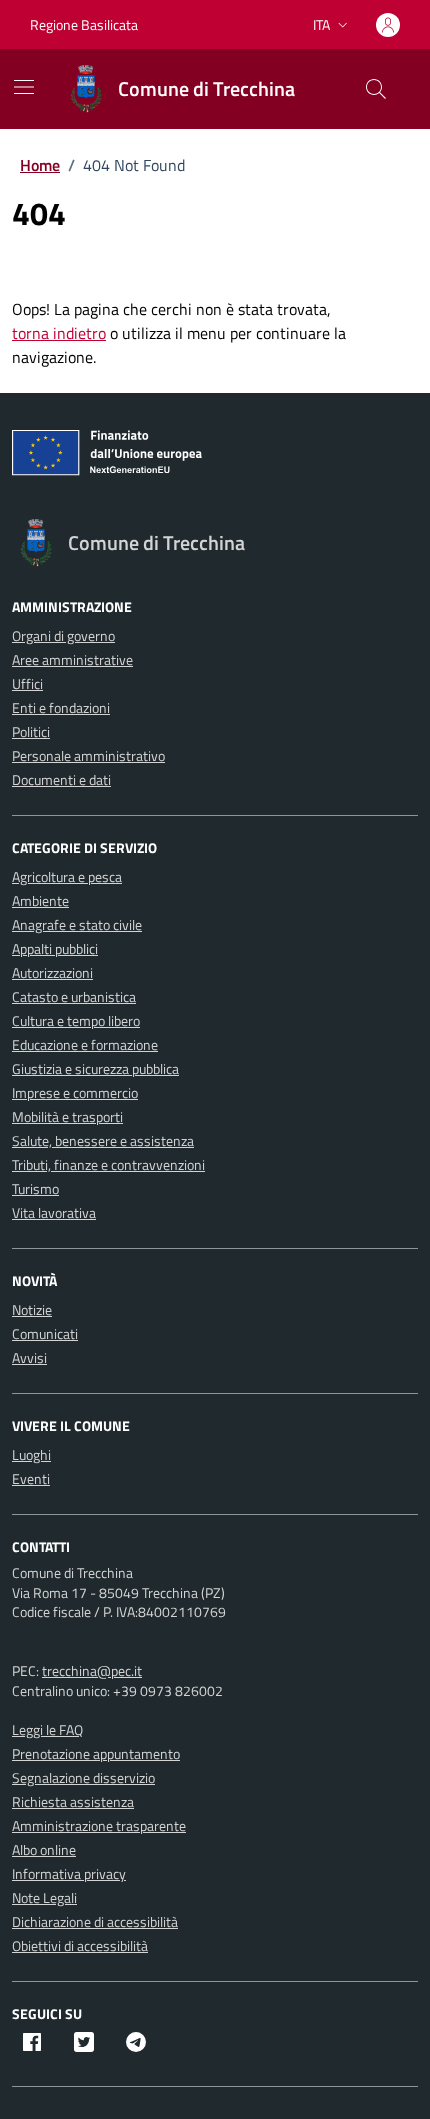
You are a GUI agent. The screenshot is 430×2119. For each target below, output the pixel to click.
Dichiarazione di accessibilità (95, 1921)
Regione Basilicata (84, 24)
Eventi (31, 1478)
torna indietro (59, 333)
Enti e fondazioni (61, 707)
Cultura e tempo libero (76, 1020)
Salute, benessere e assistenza (103, 1140)
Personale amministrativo (88, 755)
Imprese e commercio (75, 1092)
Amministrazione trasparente (99, 1825)
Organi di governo (63, 635)
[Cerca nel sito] (376, 89)
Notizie (32, 1309)
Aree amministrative (72, 659)
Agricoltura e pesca (67, 876)
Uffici (27, 683)
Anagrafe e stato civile (77, 924)
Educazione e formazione (85, 1044)
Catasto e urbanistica (74, 996)
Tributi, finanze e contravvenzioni (108, 1164)
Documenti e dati (61, 779)
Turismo (35, 1188)
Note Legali (44, 1897)
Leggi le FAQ (47, 1729)
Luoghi (31, 1454)
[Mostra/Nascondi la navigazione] (24, 87)
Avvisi (29, 1357)
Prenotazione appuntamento (96, 1753)
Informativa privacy (69, 1873)
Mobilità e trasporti (67, 1116)
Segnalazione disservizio (83, 1777)
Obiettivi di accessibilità (80, 1945)
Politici (31, 731)
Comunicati (45, 1333)
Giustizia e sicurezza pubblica (95, 1068)
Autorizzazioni (52, 972)
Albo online (44, 1849)
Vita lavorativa (54, 1212)
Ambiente (40, 900)
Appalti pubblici (55, 948)
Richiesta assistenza (73, 1801)
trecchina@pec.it (92, 1670)
